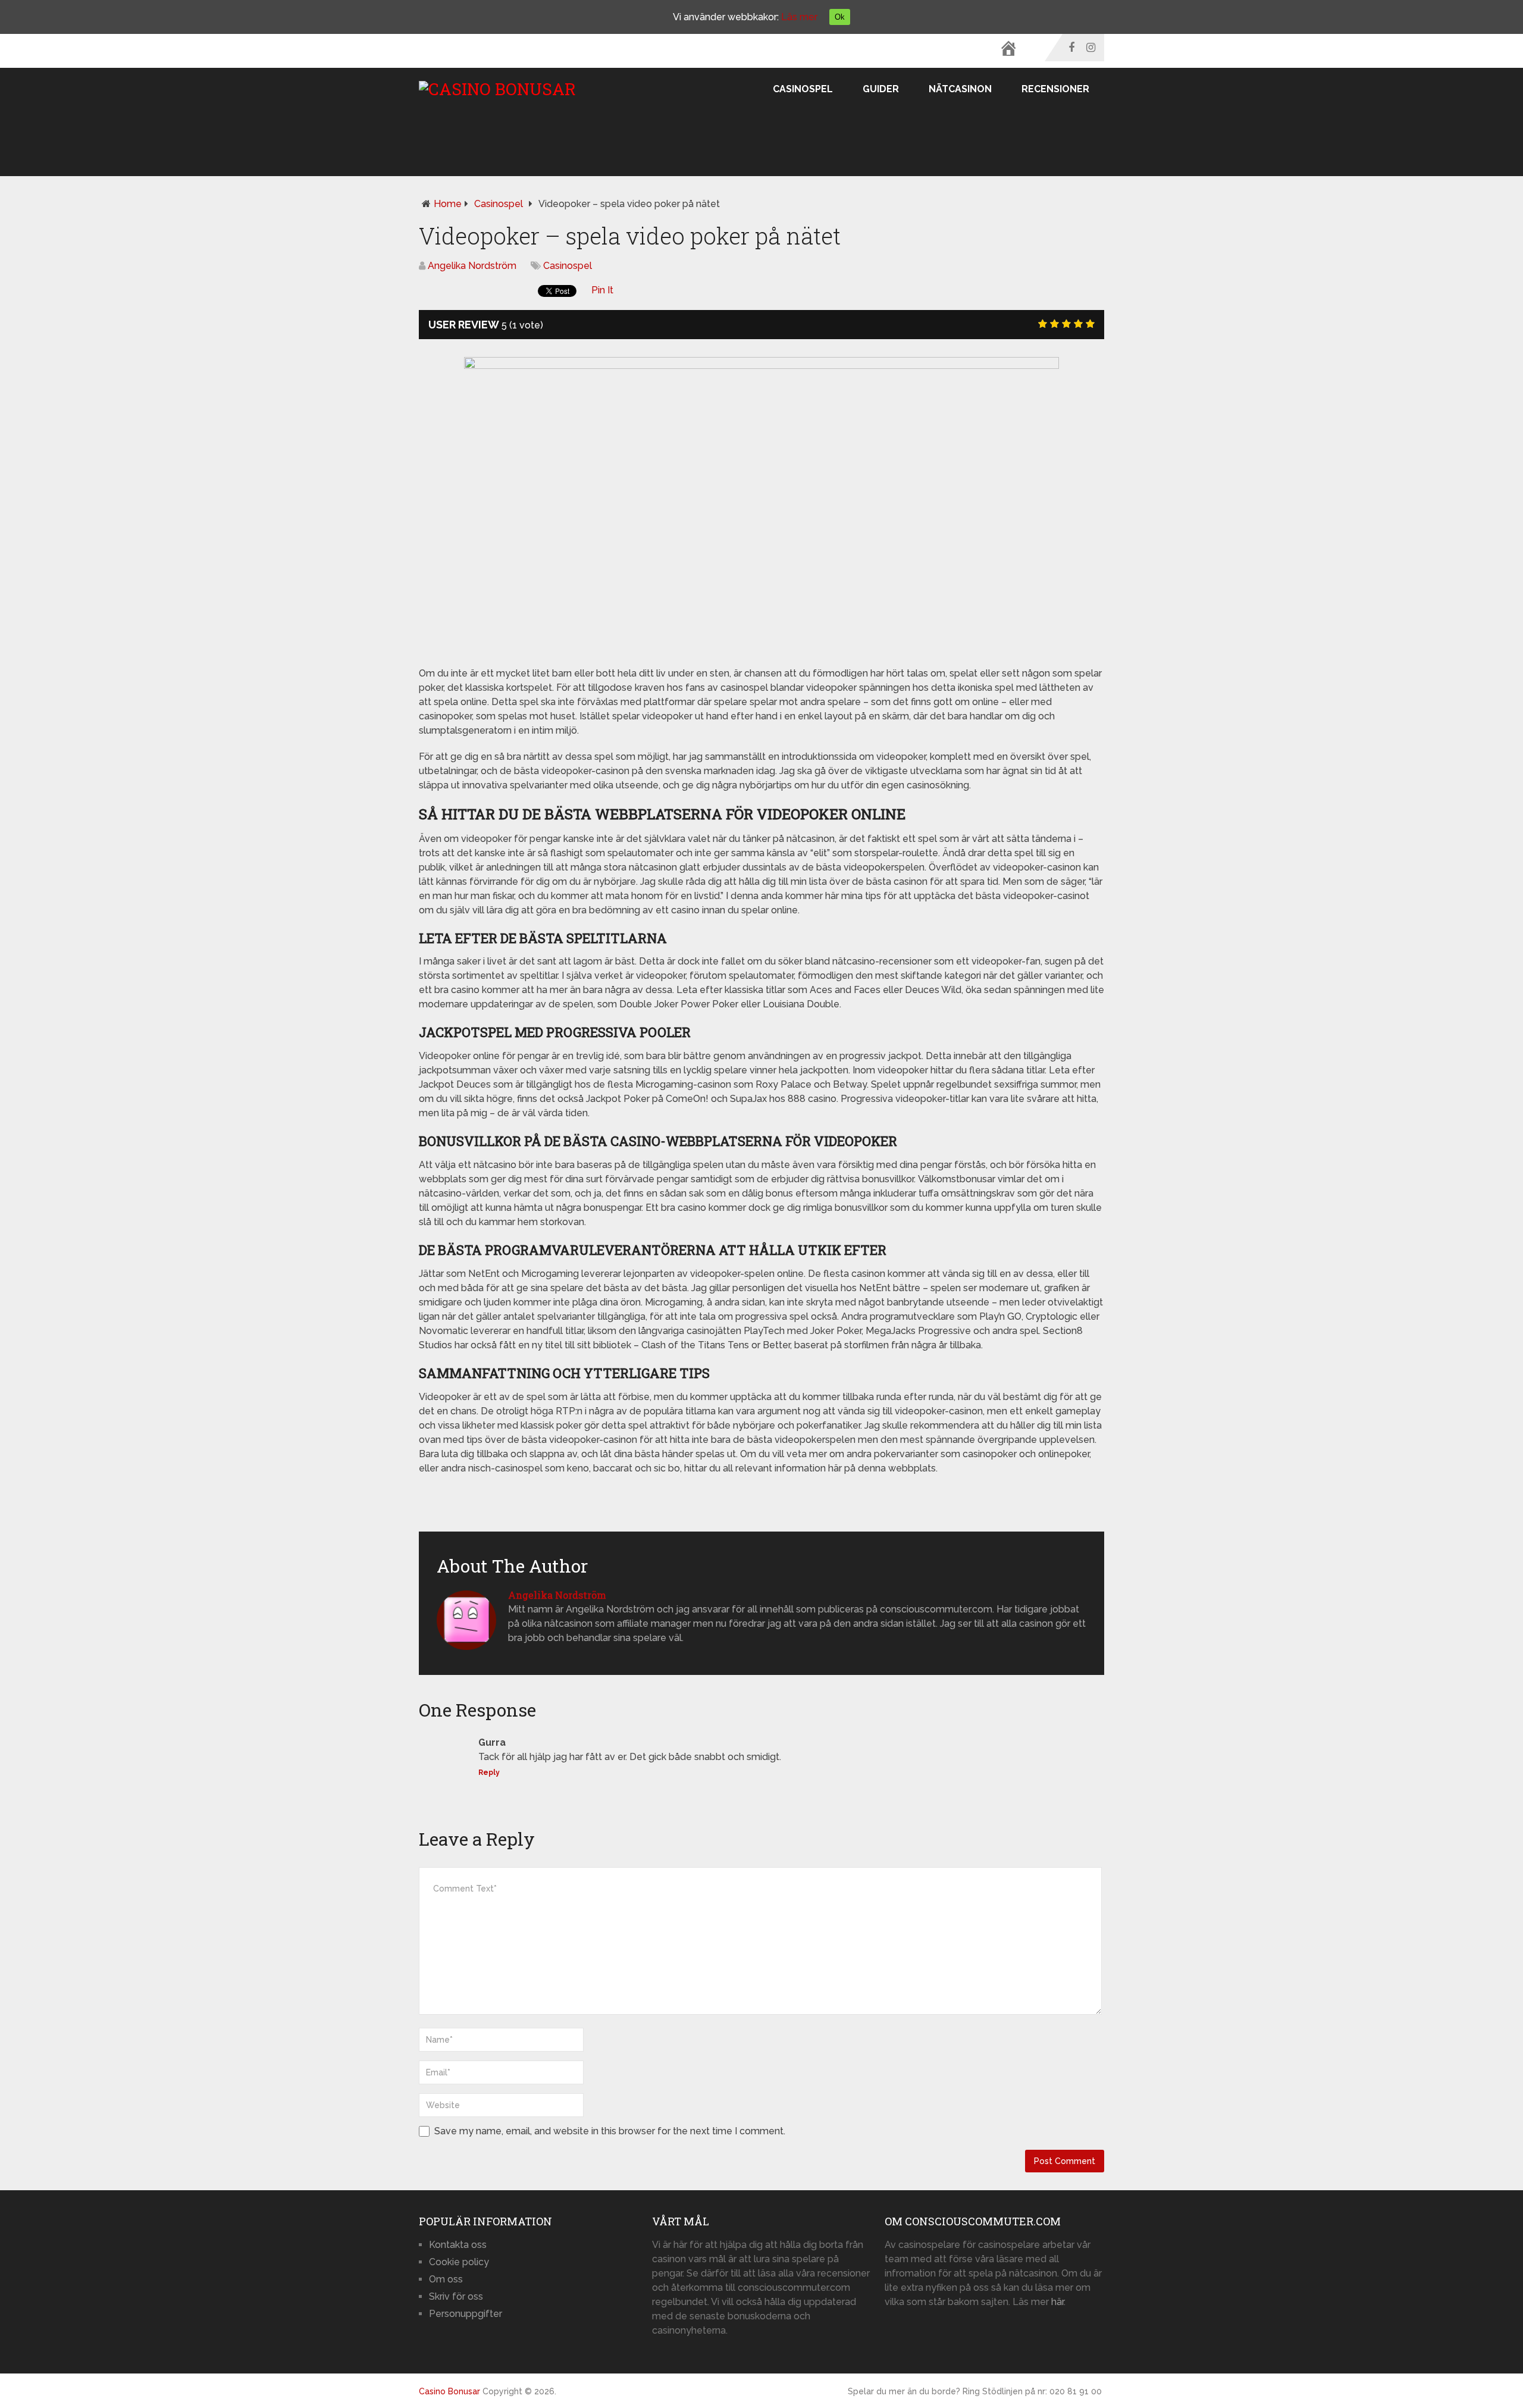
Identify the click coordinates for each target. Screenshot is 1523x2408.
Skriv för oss (456, 2296)
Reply (489, 1773)
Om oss (446, 2279)
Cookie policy (459, 2262)
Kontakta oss (458, 2245)
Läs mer (799, 17)
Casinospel (803, 89)
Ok (840, 17)
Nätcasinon (960, 89)
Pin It (602, 290)
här (1057, 2302)
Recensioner (1055, 89)
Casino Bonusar (449, 2391)
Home (448, 204)
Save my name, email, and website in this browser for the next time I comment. (610, 2131)
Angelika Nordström (472, 266)
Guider (881, 89)
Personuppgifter (466, 2314)
